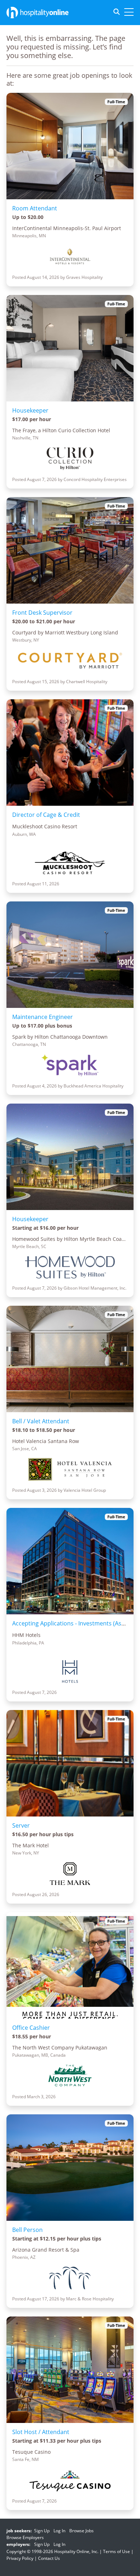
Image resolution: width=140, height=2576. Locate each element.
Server (21, 1825)
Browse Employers (25, 2537)
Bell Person (27, 2230)
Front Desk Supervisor (42, 613)
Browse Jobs (81, 2531)
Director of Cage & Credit (46, 815)
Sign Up (42, 2531)
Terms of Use (116, 2551)
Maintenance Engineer (43, 1017)
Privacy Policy (20, 2558)
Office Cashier (31, 2028)
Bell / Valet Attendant (41, 1421)
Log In (59, 2531)
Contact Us (49, 2558)
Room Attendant (35, 208)
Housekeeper (30, 410)
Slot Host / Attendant (41, 2432)
